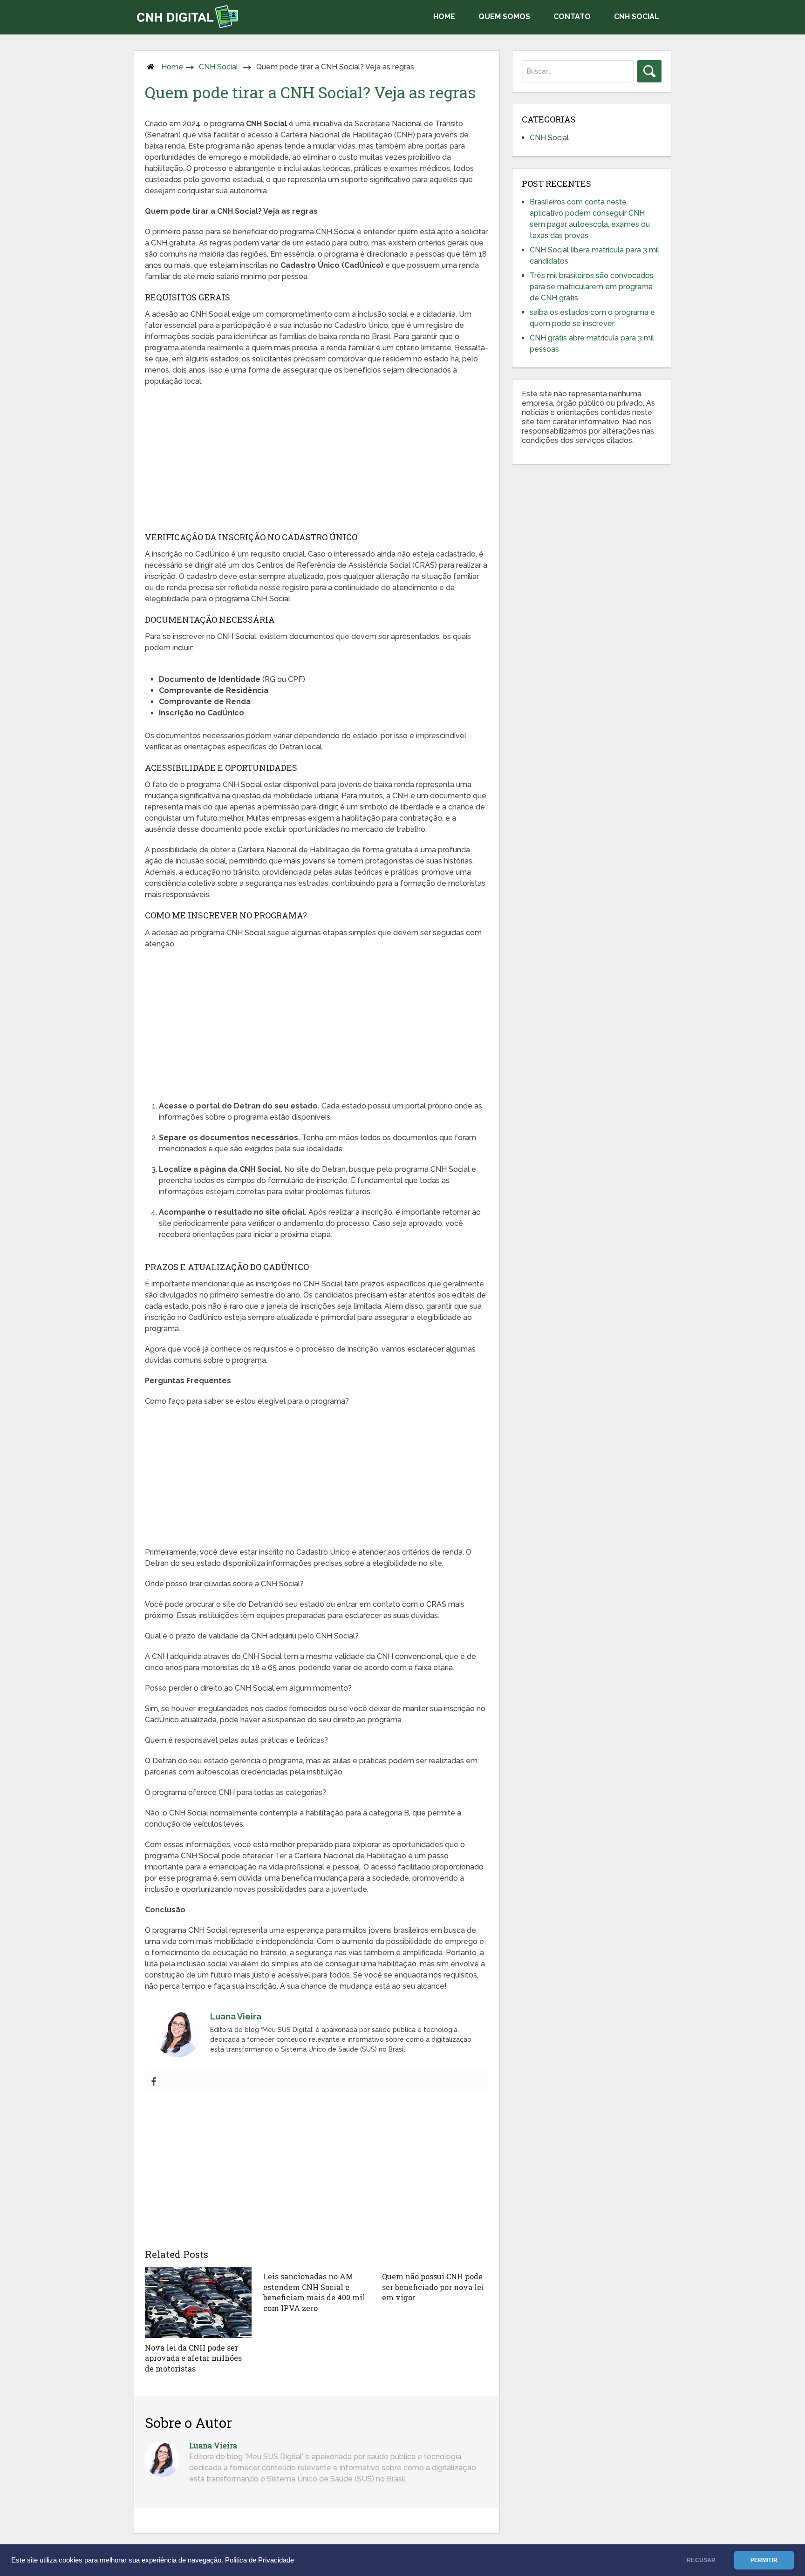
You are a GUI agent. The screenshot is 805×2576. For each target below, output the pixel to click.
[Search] (649, 71)
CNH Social (637, 17)
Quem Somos (504, 17)
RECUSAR (701, 2560)
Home (444, 17)
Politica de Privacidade (259, 2560)
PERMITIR (764, 2560)
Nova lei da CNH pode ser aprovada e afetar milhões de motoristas (193, 2358)
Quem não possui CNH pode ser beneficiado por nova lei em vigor (433, 2287)
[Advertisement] (317, 462)
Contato (572, 17)
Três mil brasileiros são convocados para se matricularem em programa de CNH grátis (592, 287)
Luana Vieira (213, 2445)
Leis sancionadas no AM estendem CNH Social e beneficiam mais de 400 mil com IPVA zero (314, 2292)
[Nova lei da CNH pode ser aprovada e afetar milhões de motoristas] (198, 2302)
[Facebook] (154, 2082)
